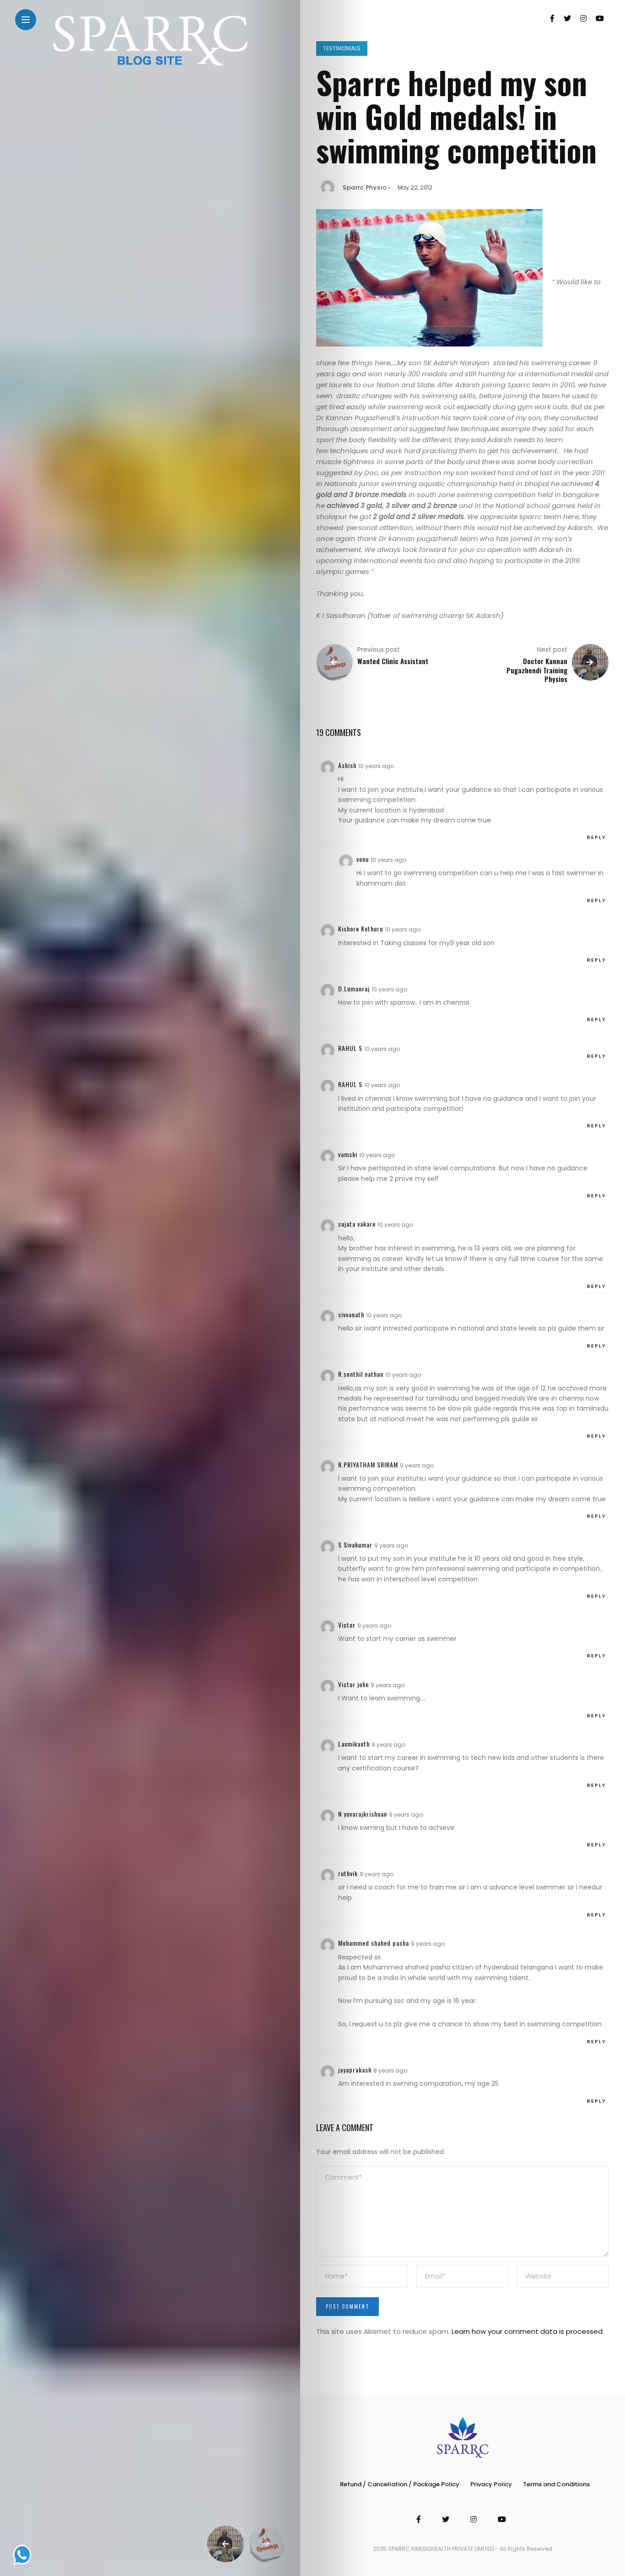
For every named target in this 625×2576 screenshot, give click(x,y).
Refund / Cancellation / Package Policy (400, 2484)
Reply (597, 837)
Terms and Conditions (556, 2484)
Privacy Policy (491, 2484)
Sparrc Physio (365, 187)
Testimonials (342, 48)
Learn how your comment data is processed (527, 2331)
